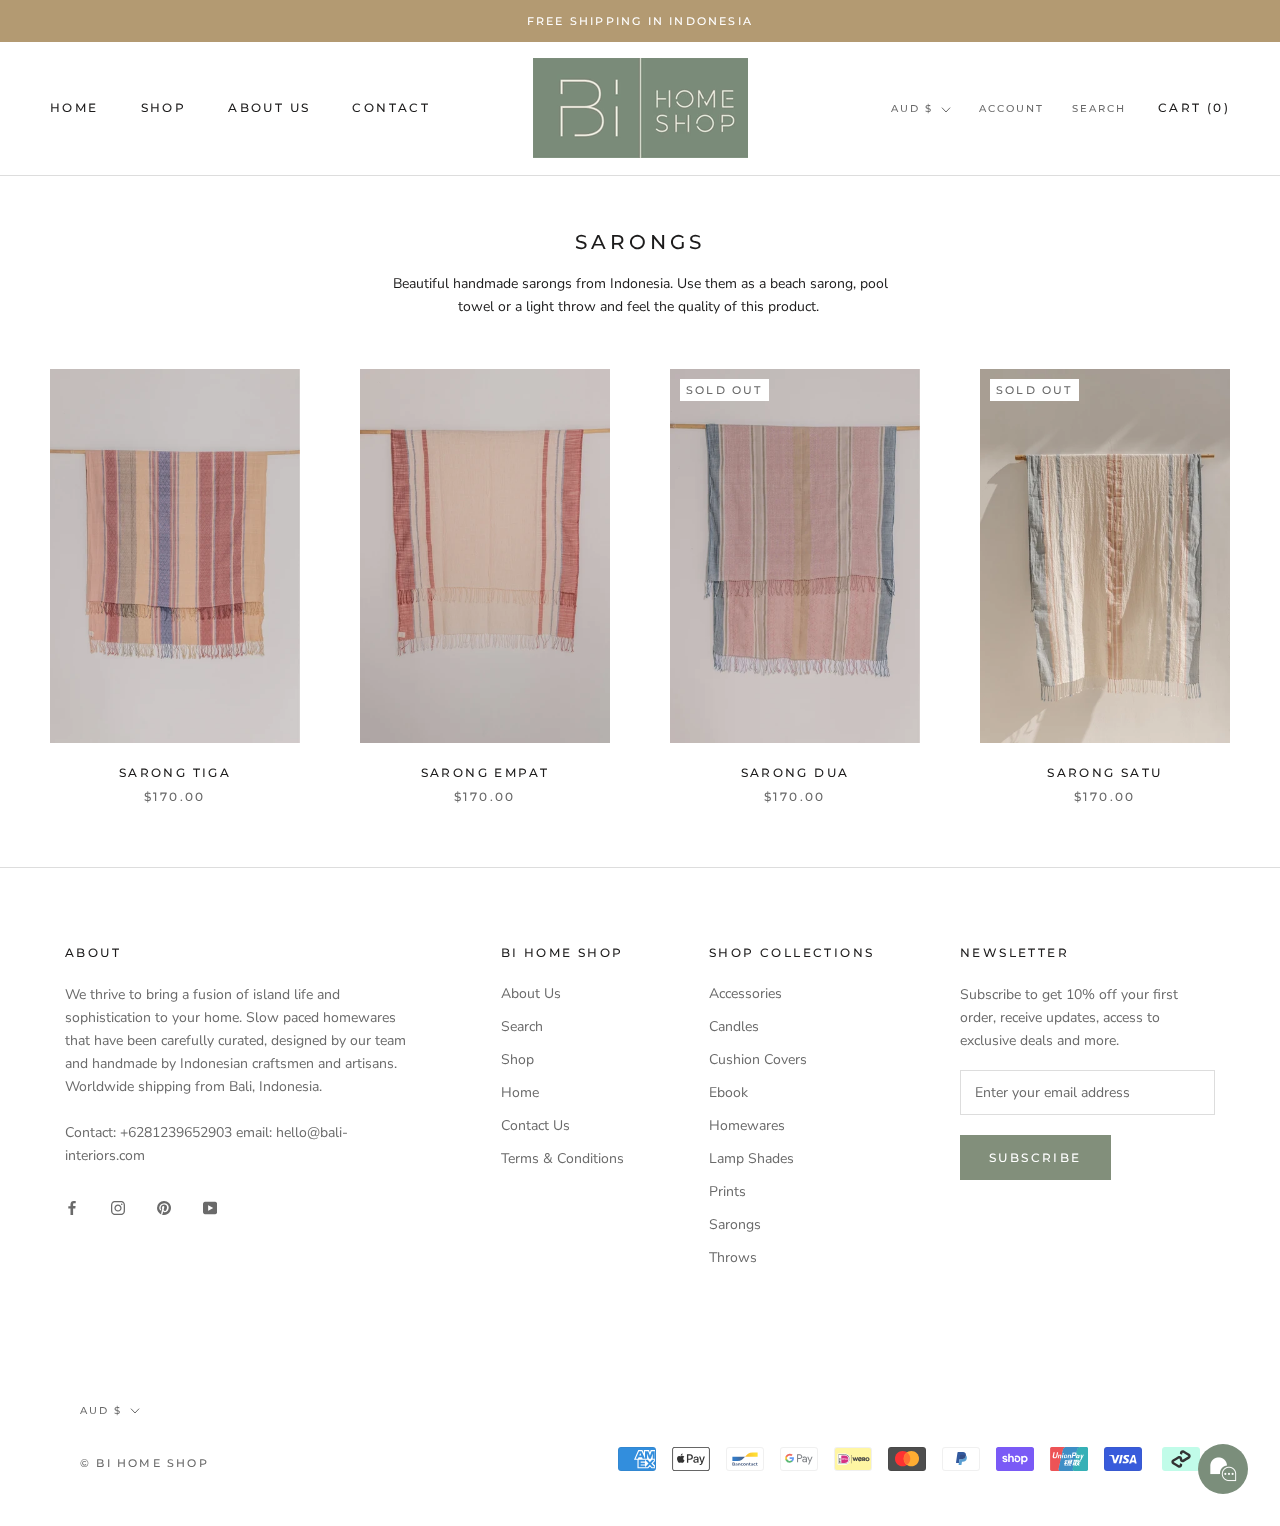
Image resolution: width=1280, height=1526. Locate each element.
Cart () (1194, 107)
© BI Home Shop (144, 1463)
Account (1011, 108)
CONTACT (391, 107)
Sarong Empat (485, 772)
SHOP (164, 107)
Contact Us (535, 1125)
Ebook (728, 1092)
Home (520, 1092)
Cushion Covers (758, 1059)
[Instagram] (118, 1206)
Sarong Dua (795, 772)
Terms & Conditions (562, 1158)
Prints (727, 1191)
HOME (74, 107)
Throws (733, 1257)
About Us (531, 993)
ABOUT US (269, 107)
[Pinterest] (164, 1206)
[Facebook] (72, 1206)
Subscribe (1035, 1157)
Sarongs (735, 1224)
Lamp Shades (751, 1158)
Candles (734, 1026)
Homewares (747, 1125)
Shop (517, 1059)
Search (1099, 108)
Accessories (745, 993)
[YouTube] (210, 1206)
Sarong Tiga (175, 772)
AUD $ (912, 108)
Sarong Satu (1104, 772)
